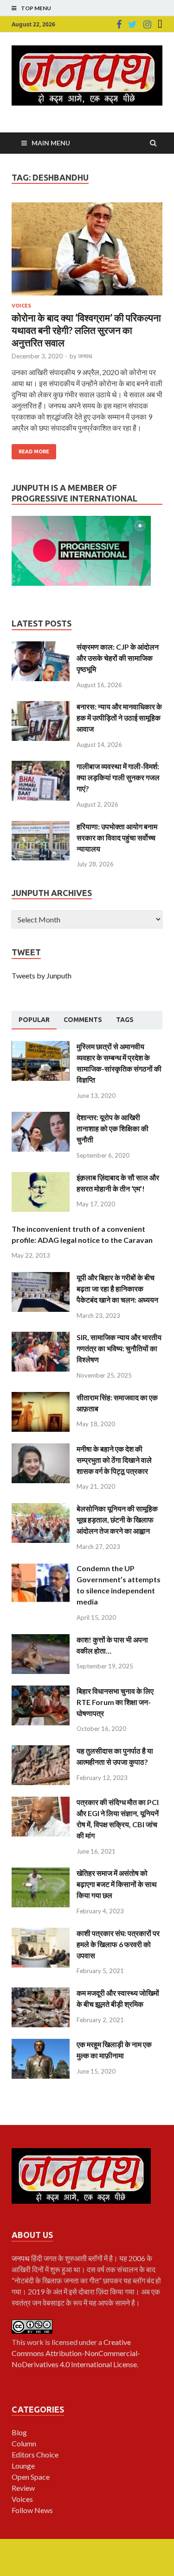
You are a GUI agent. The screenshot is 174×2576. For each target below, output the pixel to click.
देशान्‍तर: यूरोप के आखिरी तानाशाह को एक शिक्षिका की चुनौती (113, 1128)
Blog (19, 2432)
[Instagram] (147, 25)
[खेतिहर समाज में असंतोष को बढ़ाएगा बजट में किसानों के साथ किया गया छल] (41, 1873)
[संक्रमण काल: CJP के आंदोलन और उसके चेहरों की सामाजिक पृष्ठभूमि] (41, 647)
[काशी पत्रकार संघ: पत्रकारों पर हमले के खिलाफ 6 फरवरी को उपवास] (41, 1933)
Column (24, 2443)
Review (23, 2488)
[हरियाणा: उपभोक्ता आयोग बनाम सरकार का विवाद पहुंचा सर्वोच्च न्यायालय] (41, 826)
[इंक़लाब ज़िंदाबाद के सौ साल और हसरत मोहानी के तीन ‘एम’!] (41, 1177)
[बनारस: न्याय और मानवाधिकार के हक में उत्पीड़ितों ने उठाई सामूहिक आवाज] (41, 706)
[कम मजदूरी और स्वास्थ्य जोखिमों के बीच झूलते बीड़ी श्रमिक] (41, 1993)
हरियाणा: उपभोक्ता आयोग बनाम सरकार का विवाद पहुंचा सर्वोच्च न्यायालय (117, 837)
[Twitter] (132, 25)
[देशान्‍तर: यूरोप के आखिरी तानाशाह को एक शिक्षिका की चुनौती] (41, 1117)
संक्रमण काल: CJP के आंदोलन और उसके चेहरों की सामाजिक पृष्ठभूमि (118, 658)
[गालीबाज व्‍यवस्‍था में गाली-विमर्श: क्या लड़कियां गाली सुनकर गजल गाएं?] (41, 766)
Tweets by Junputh (42, 975)
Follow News (32, 2510)
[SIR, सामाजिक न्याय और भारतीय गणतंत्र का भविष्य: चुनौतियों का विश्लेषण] (41, 1337)
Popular (34, 1020)
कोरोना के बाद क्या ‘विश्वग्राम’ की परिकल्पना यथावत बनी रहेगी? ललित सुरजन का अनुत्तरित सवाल (86, 330)
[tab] (34, 1020)
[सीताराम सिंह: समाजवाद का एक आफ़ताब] (41, 1397)
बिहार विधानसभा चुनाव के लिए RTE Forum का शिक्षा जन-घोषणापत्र (115, 1702)
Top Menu (36, 8)
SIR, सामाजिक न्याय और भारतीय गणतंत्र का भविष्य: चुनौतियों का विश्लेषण (119, 1348)
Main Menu (51, 143)
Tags (125, 1020)
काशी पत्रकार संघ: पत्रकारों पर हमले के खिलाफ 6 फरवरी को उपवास (118, 1944)
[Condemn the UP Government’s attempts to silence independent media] (41, 1568)
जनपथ (85, 356)
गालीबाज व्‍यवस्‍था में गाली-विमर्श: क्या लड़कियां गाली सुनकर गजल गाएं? (118, 777)
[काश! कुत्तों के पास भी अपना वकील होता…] (41, 1639)
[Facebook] (119, 25)
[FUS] (160, 25)
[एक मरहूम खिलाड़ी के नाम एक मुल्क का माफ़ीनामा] (41, 2044)
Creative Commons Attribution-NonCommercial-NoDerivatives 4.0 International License (76, 2353)
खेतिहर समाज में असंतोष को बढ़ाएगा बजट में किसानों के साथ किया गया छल (117, 1884)
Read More (34, 451)
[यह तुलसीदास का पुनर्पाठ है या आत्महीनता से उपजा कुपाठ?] (41, 1751)
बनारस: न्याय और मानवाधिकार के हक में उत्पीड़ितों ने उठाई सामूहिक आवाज (119, 718)
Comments (83, 1020)
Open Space (31, 2477)
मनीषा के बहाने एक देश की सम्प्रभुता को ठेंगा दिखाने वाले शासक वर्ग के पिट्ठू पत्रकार (114, 1460)
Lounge (23, 2466)
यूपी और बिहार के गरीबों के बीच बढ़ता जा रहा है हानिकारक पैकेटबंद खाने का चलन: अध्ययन (117, 1288)
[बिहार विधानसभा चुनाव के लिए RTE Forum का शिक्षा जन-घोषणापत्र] (41, 1691)
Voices (21, 306)
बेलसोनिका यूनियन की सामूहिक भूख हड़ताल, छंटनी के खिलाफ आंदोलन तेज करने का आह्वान (117, 1520)
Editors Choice (35, 2454)
